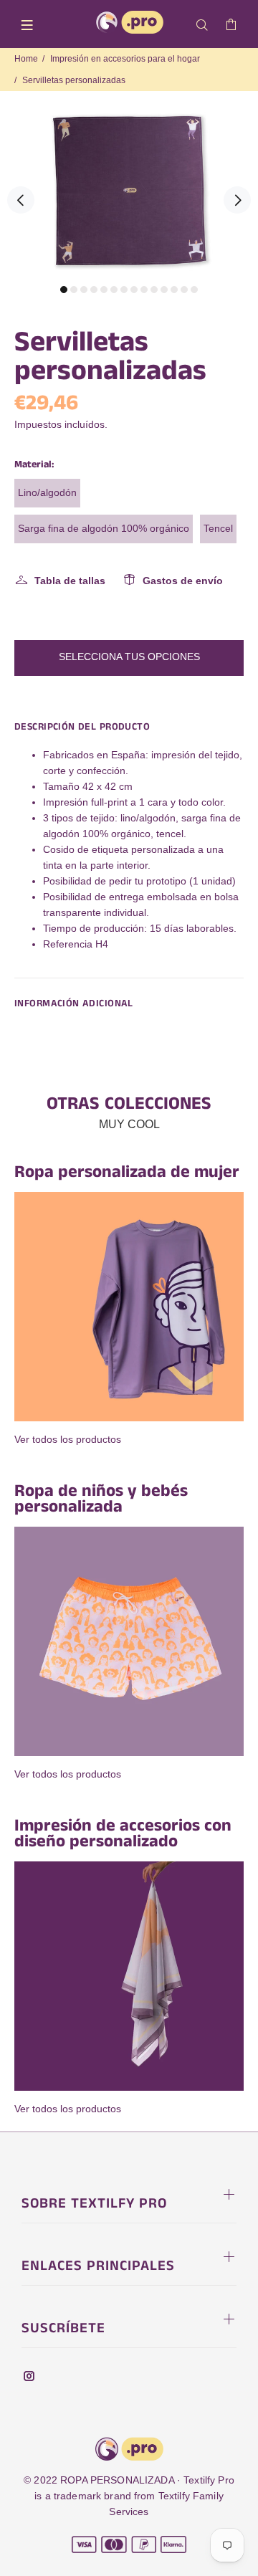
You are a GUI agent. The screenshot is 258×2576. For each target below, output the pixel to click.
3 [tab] (84, 290)
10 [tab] (154, 290)
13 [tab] (184, 290)
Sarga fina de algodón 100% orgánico (104, 528)
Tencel (218, 528)
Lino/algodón (47, 492)
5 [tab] (104, 290)
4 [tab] (94, 290)
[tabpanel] (129, 191)
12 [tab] (174, 290)
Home (26, 59)
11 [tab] (164, 290)
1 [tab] (64, 290)
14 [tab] (194, 290)
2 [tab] (74, 290)
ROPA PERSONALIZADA (117, 2480)
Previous (21, 200)
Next (237, 200)
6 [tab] (114, 290)
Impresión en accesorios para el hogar (125, 59)
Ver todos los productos (68, 1439)
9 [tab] (144, 290)
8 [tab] (134, 290)
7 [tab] (124, 290)
